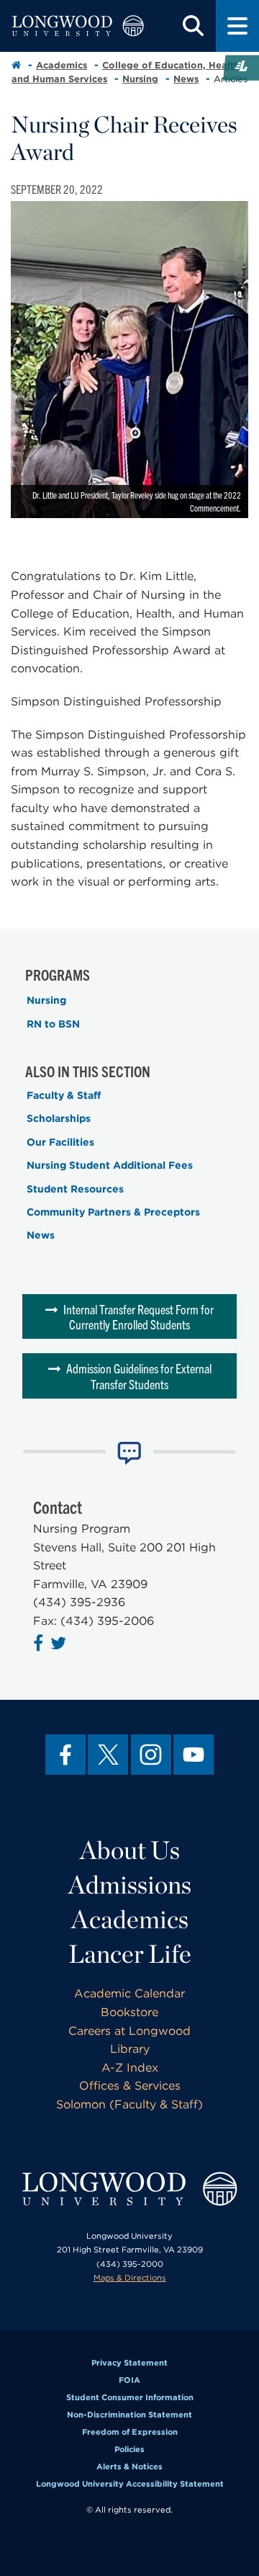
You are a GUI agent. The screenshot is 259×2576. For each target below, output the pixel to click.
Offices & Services (130, 2086)
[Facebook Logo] (40, 1645)
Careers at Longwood (129, 2031)
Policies (129, 2449)
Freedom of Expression (130, 2432)
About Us (130, 1850)
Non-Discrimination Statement (129, 2415)
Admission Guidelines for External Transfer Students (139, 1376)
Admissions (130, 1884)
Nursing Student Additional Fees (110, 1165)
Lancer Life (130, 1953)
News (186, 79)
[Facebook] (65, 1755)
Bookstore (129, 2012)
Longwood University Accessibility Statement (130, 2484)
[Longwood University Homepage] (78, 26)
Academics (62, 65)
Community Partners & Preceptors (113, 1212)
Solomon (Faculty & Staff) (129, 2104)
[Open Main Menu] (237, 26)
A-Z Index (130, 2068)
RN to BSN (53, 1024)
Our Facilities (60, 1142)
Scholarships (59, 1118)
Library (130, 2049)
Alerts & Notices (129, 2466)
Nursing (140, 79)
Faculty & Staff (64, 1095)
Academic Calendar (129, 1993)
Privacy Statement (129, 2363)
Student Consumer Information (130, 2397)
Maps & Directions (130, 2278)
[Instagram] (151, 1755)
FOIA (129, 2380)
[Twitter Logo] (60, 1645)
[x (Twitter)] (108, 1755)
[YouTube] (194, 1755)
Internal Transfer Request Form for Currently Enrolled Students (138, 1317)
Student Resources (75, 1189)
